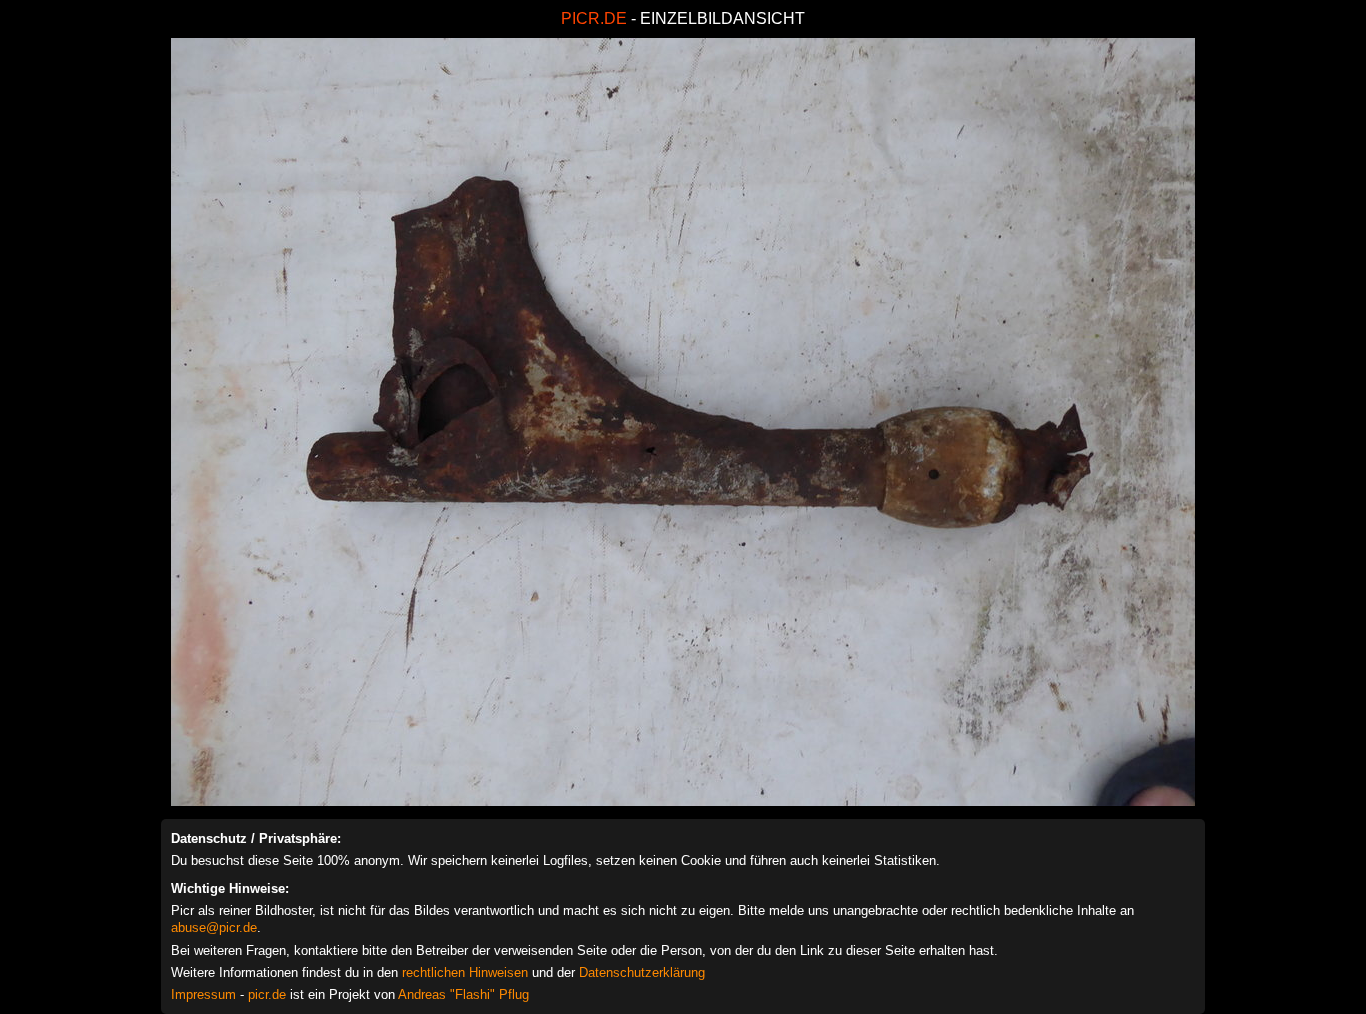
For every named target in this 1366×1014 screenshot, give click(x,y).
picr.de (267, 994)
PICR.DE (594, 18)
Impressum (203, 994)
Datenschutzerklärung (642, 972)
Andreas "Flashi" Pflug (463, 994)
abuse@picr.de (214, 927)
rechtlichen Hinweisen (465, 972)
